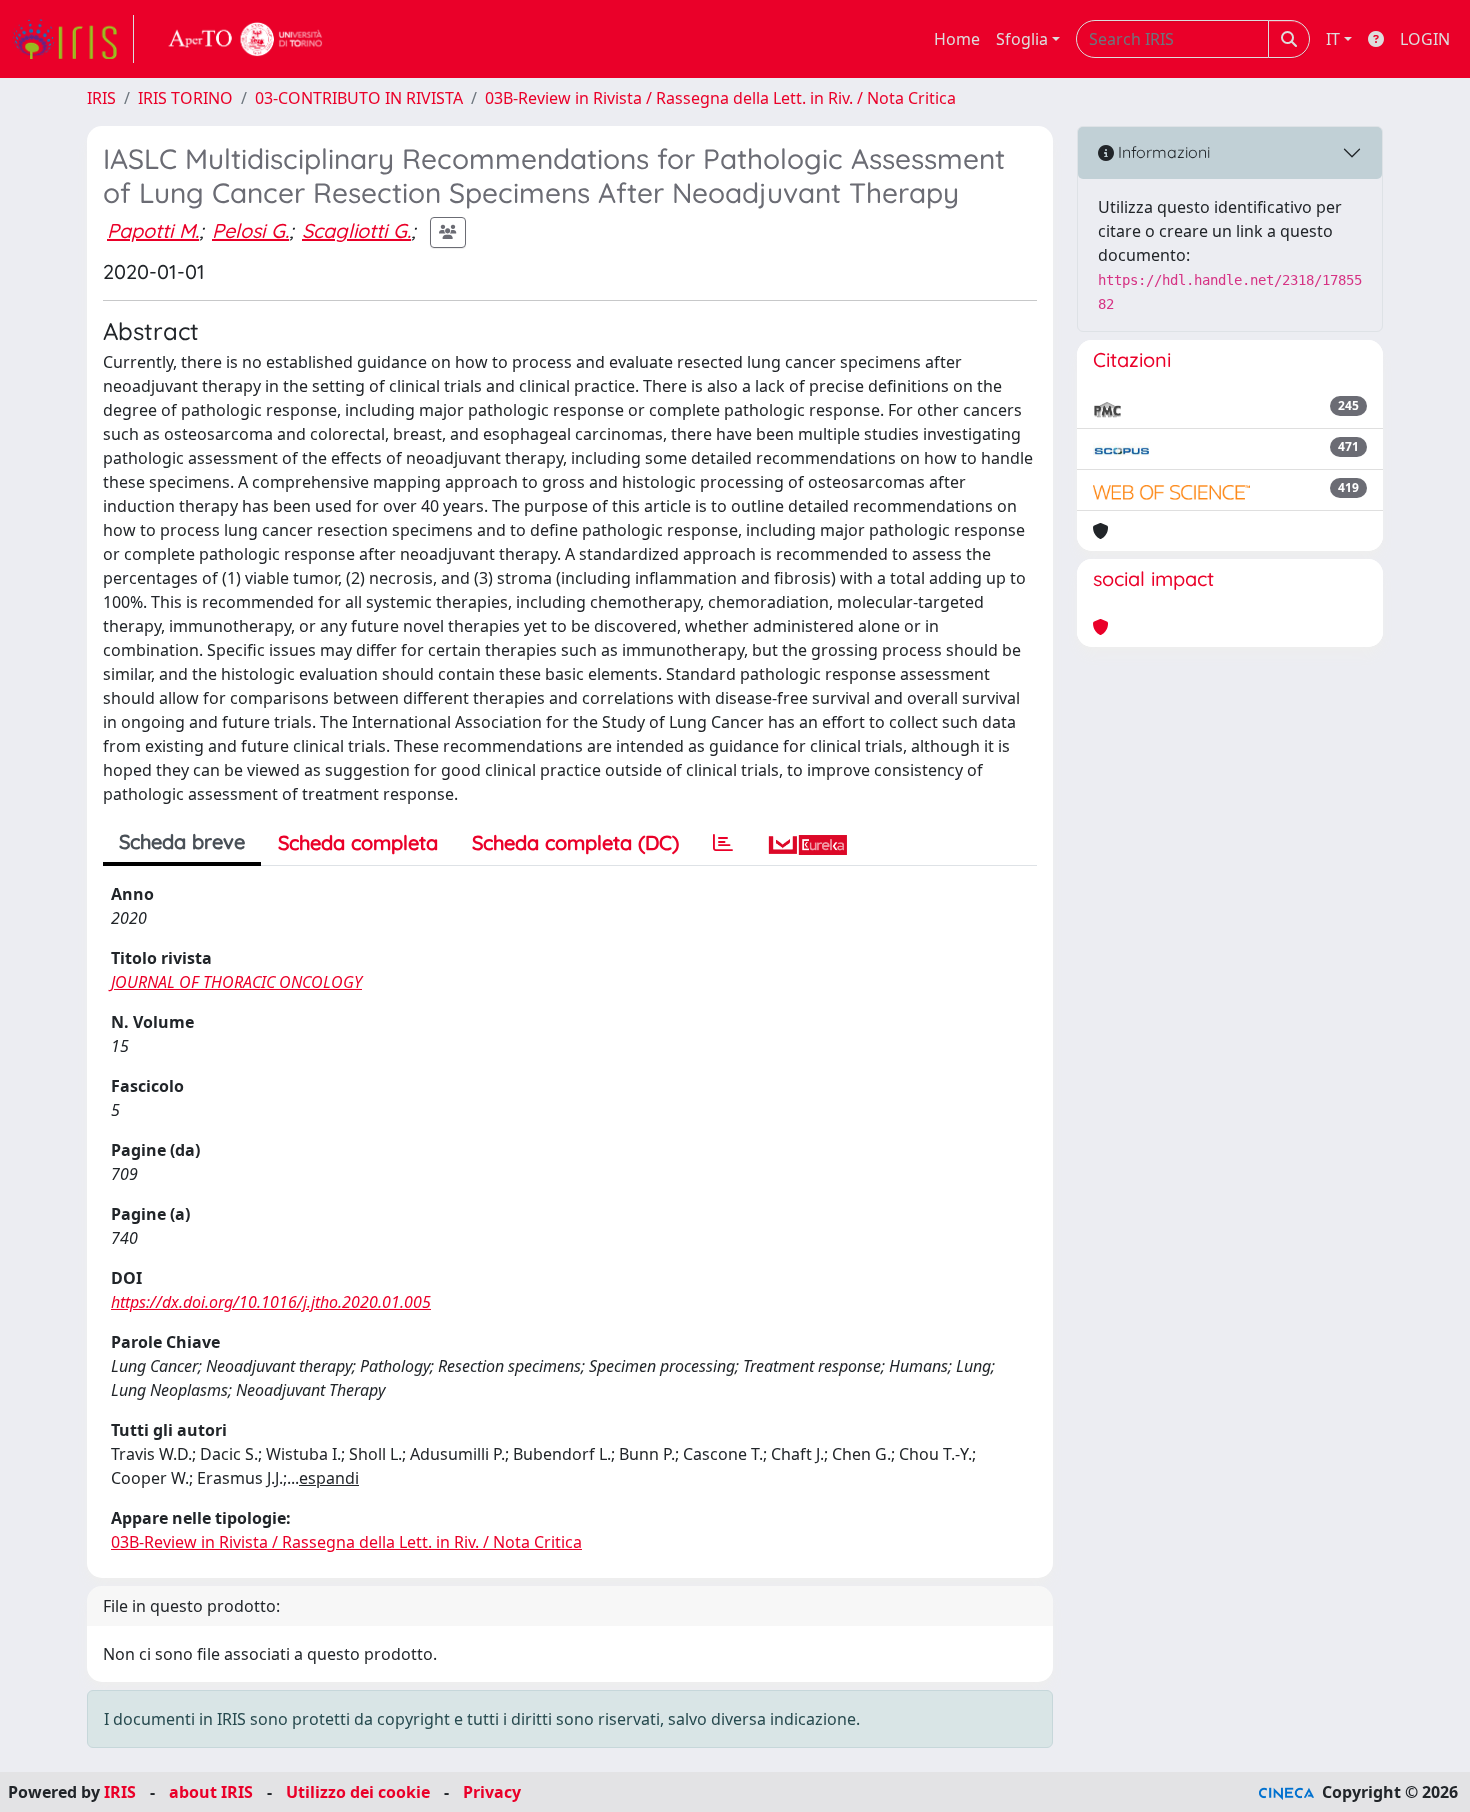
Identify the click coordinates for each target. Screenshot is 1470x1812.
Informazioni (1162, 152)
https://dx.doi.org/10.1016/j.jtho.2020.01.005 (271, 1302)
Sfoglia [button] (1022, 39)
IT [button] (1333, 39)
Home (957, 39)
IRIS (101, 98)
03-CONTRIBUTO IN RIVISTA (359, 98)
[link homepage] (73, 39)
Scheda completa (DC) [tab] (575, 842)
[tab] (723, 843)
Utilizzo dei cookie (358, 1792)
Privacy (492, 1792)
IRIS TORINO (185, 98)
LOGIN (1425, 39)
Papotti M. (153, 230)
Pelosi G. (250, 230)
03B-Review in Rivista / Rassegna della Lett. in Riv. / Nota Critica (720, 98)
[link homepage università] (246, 39)
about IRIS (211, 1792)
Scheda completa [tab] (358, 842)
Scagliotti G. (356, 230)
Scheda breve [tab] (182, 841)
